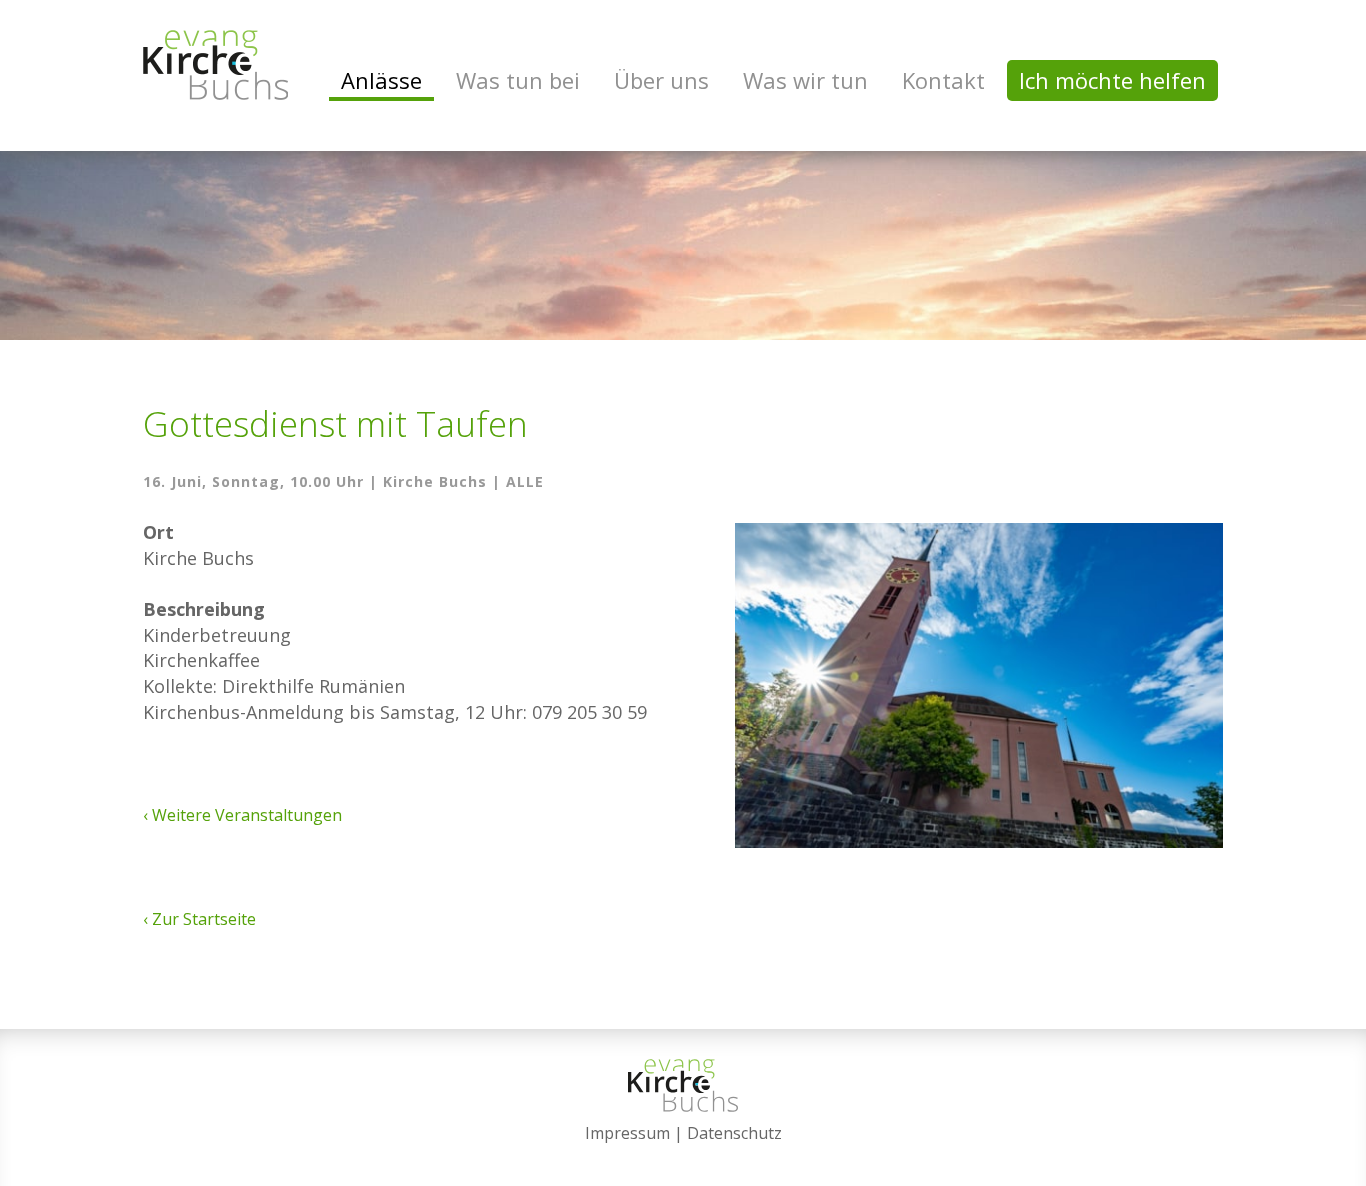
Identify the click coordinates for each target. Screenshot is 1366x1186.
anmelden (683, 1158)
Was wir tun (805, 80)
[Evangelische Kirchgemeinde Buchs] (215, 65)
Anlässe (381, 80)
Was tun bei (518, 80)
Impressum (627, 1133)
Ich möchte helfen (1112, 80)
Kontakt (943, 80)
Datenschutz (734, 1133)
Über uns (661, 80)
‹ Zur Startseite (199, 919)
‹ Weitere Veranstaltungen (242, 815)
